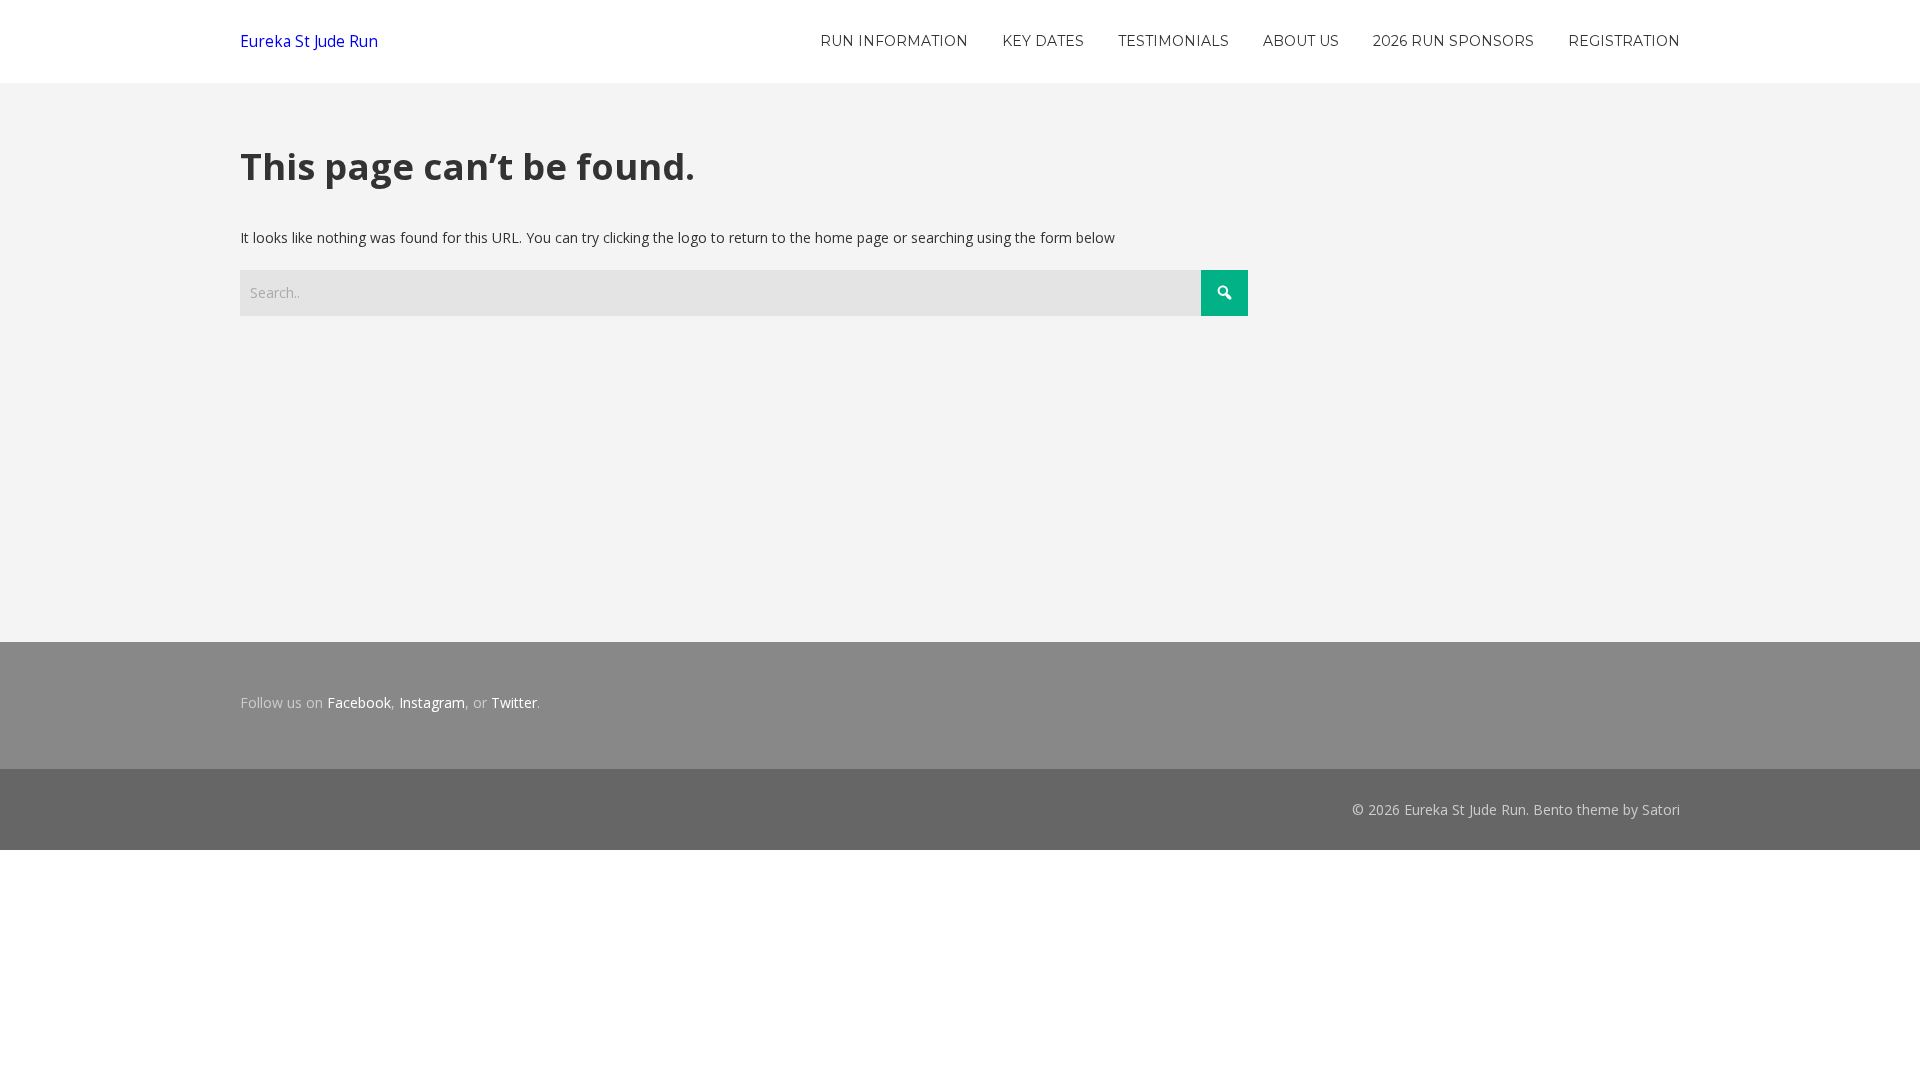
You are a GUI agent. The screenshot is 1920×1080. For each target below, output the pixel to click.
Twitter (514, 702)
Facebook (359, 702)
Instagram (432, 702)
